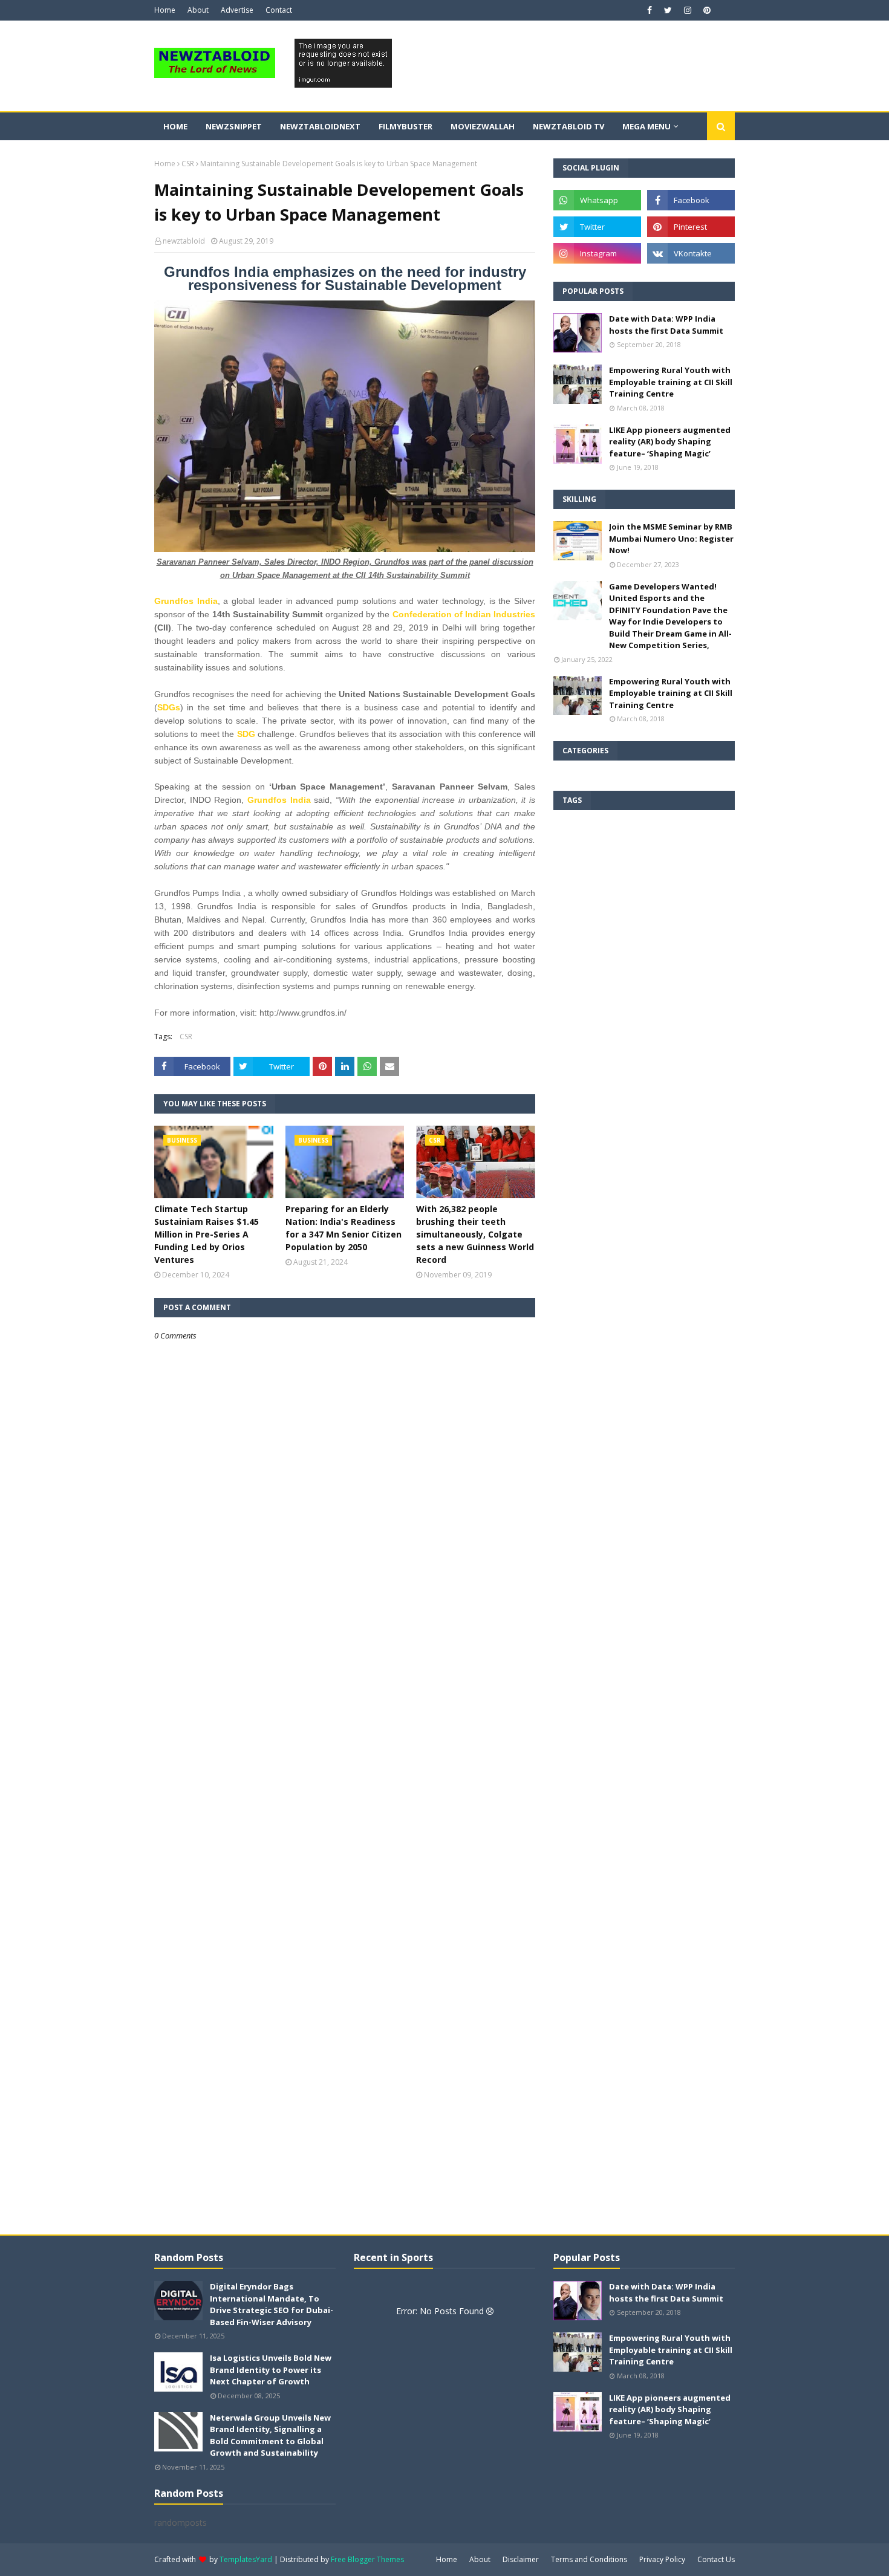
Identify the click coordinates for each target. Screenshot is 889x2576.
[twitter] (668, 10)
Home (165, 10)
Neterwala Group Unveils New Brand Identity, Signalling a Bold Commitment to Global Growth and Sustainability (270, 2435)
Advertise (237, 10)
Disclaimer (521, 2559)
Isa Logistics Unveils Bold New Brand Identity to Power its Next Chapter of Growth (271, 2370)
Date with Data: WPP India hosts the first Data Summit (666, 325)
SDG (246, 734)
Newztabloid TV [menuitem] (568, 126)
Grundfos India (186, 601)
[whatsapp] (597, 200)
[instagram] (688, 10)
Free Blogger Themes (367, 2559)
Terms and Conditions (589, 2559)
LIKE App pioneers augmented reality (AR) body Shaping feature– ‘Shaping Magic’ (670, 442)
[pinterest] (705, 10)
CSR (188, 164)
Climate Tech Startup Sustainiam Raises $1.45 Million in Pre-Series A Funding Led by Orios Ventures (207, 1234)
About (198, 10)
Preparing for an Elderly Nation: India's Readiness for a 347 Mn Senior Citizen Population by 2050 (344, 1228)
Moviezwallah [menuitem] (483, 126)
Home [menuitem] (175, 126)
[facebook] (650, 10)
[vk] (691, 253)
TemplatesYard (246, 2559)
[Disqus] (345, 1768)
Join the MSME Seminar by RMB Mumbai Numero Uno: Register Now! (671, 538)
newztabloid (184, 241)
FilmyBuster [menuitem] (405, 126)
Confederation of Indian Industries (464, 614)
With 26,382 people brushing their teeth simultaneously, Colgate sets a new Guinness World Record (475, 1234)
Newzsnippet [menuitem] (234, 126)
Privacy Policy (662, 2559)
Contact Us (716, 2559)
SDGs (169, 707)
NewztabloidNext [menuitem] (320, 126)
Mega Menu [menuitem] (646, 126)
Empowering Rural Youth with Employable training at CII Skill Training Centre (671, 382)
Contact (279, 10)
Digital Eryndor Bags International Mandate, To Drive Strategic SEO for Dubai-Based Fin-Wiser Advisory (272, 2304)
